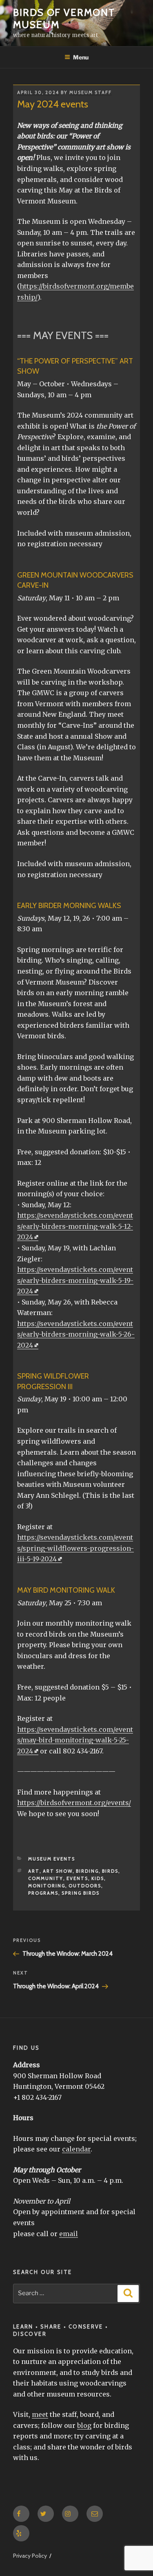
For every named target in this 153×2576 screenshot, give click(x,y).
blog (84, 2425)
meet (40, 2414)
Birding (87, 1871)
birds (110, 1871)
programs (43, 1893)
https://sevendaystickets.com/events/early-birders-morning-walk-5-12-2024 (75, 1226)
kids (98, 1878)
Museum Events (52, 1859)
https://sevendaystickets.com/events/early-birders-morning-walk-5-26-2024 (76, 1334)
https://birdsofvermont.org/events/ (74, 1803)
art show (58, 1871)
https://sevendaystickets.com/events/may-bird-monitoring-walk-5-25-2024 (75, 1740)
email (69, 2234)
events (77, 1878)
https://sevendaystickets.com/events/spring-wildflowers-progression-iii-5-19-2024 (75, 1548)
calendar (76, 2149)
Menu (81, 57)
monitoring (47, 1886)
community (46, 1878)
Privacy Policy (30, 2556)
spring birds (81, 1893)
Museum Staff (91, 92)
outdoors (85, 1886)
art (34, 1871)
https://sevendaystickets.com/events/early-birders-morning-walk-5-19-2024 (75, 1280)
